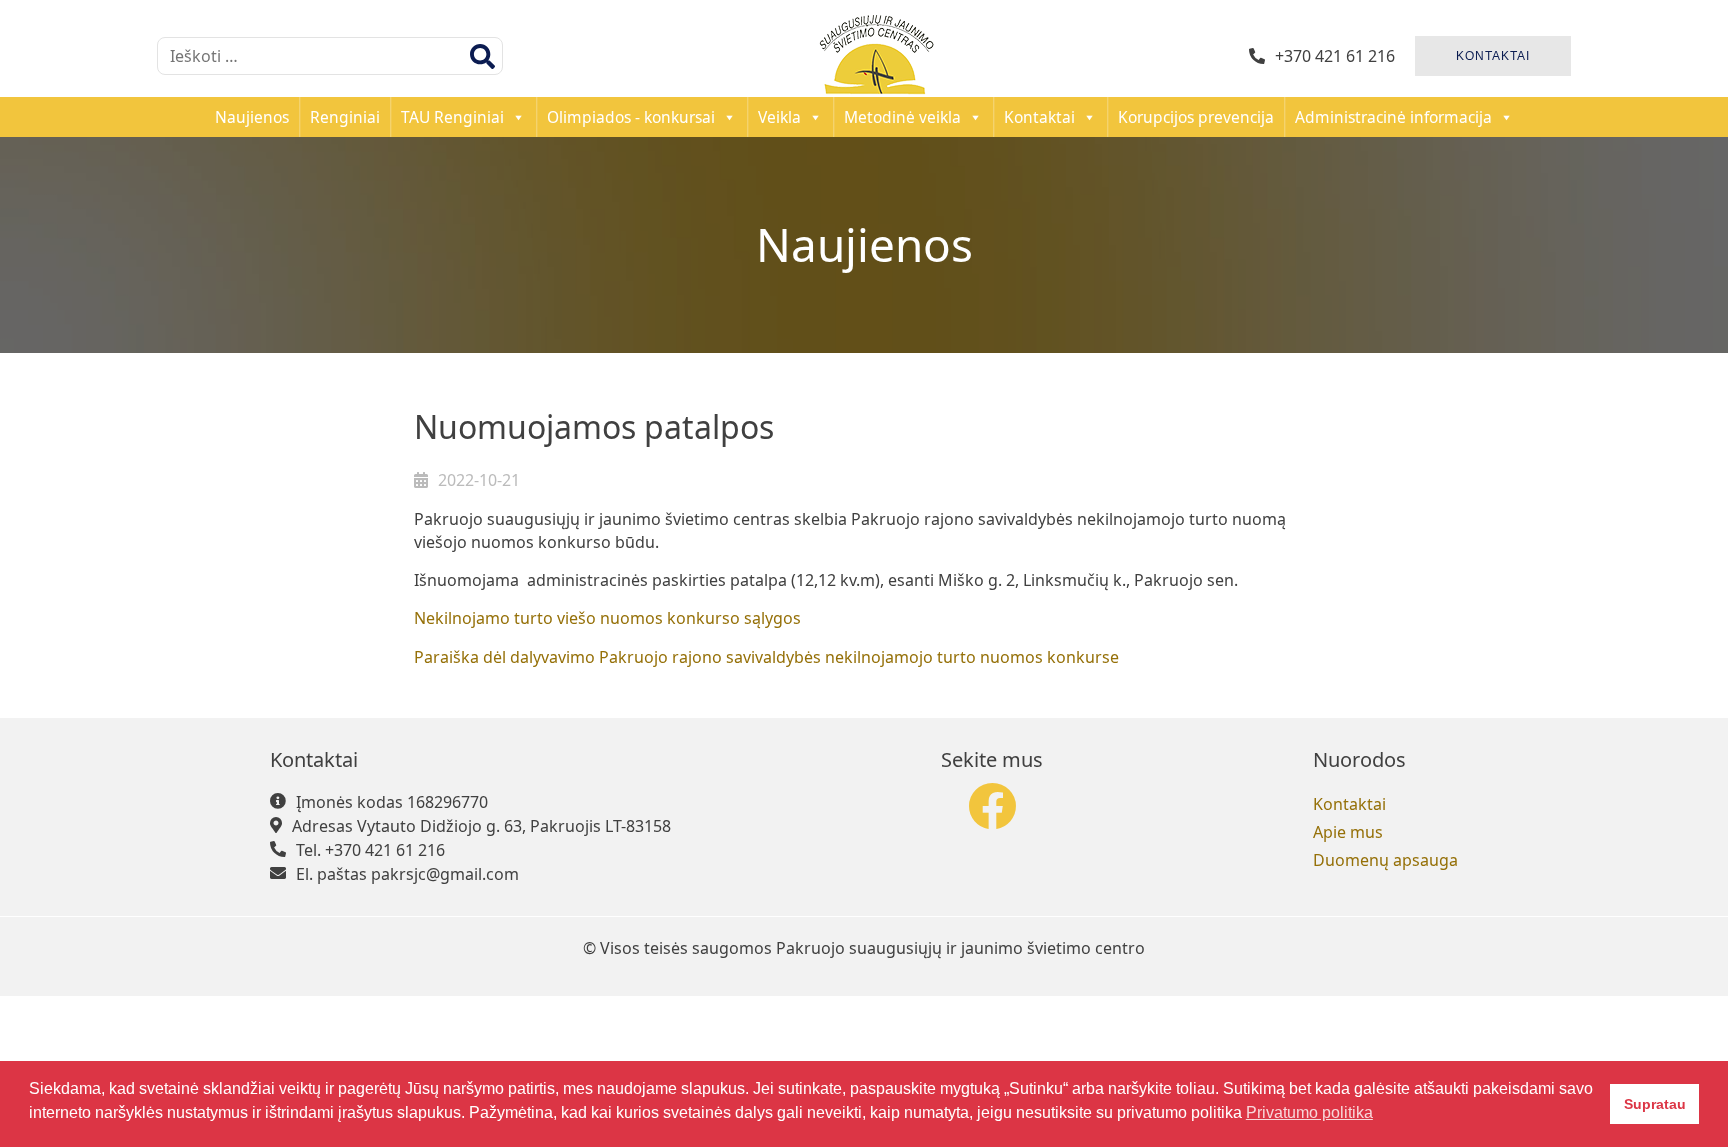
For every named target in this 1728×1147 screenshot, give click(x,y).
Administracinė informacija (1393, 117)
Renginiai (345, 117)
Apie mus (1348, 832)
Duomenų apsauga (1385, 860)
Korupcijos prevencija (1196, 117)
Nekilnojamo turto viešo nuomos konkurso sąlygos (607, 618)
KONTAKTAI (1493, 56)
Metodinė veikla (902, 117)
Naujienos (252, 117)
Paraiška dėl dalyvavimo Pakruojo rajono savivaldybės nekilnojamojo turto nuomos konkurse (766, 657)
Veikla (779, 117)
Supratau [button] (1655, 1104)
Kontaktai (1039, 117)
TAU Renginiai (452, 117)
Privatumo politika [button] (1309, 1112)
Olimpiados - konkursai (631, 117)
